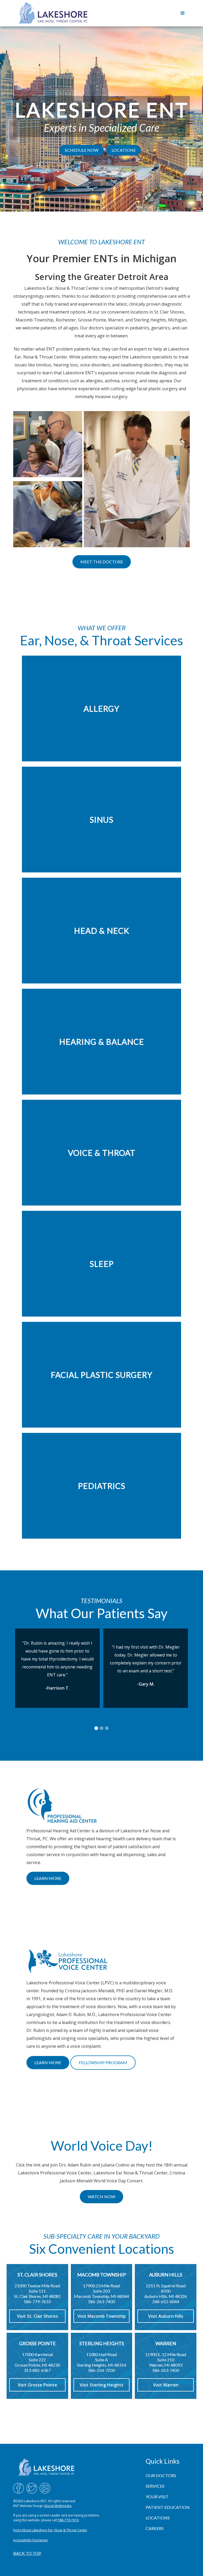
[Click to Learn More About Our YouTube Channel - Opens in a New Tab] (45, 2488)
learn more (48, 1878)
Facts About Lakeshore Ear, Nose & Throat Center (50, 2530)
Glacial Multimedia (58, 2506)
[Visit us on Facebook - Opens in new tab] (19, 2488)
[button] (183, 13)
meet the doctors (102, 562)
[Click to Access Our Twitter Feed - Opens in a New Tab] (32, 2488)
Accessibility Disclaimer (31, 2540)
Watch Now (101, 2196)
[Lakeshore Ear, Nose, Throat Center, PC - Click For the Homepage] (53, 13)
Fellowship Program (103, 2062)
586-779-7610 (68, 2520)
